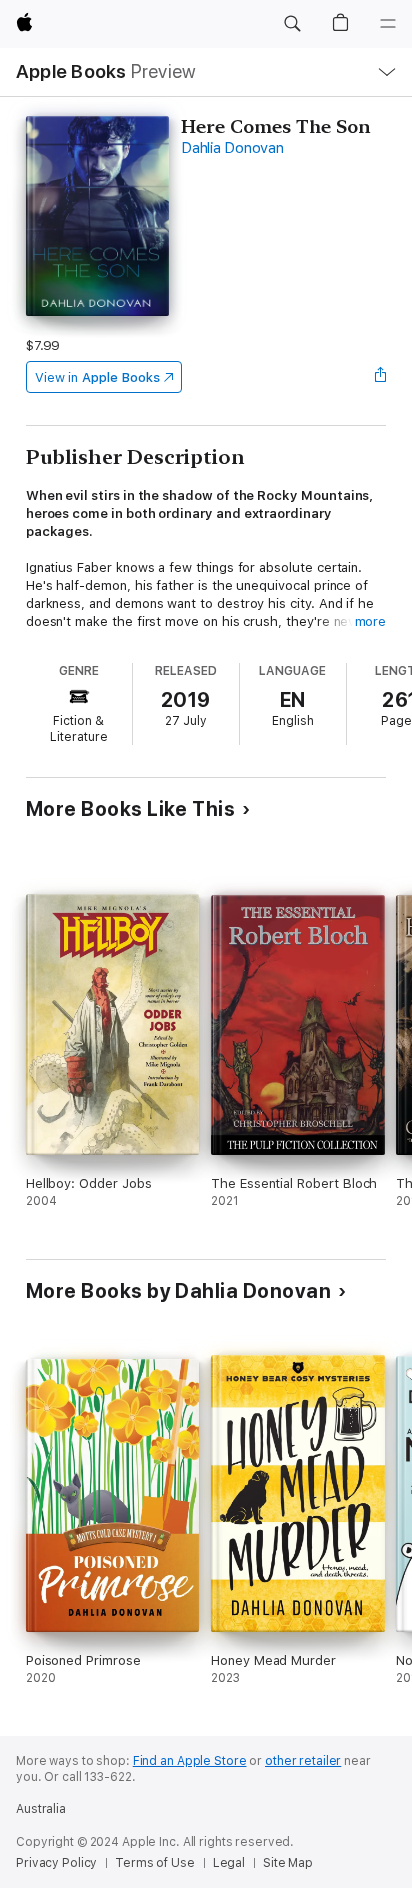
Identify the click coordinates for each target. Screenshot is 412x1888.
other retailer (303, 1761)
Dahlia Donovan (232, 148)
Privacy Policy (56, 1863)
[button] (292, 24)
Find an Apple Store (190, 1761)
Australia (41, 1809)
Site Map (288, 1863)
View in (97, 377)
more (371, 621)
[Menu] (388, 24)
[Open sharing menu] (380, 377)
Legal (229, 1863)
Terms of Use (155, 1863)
